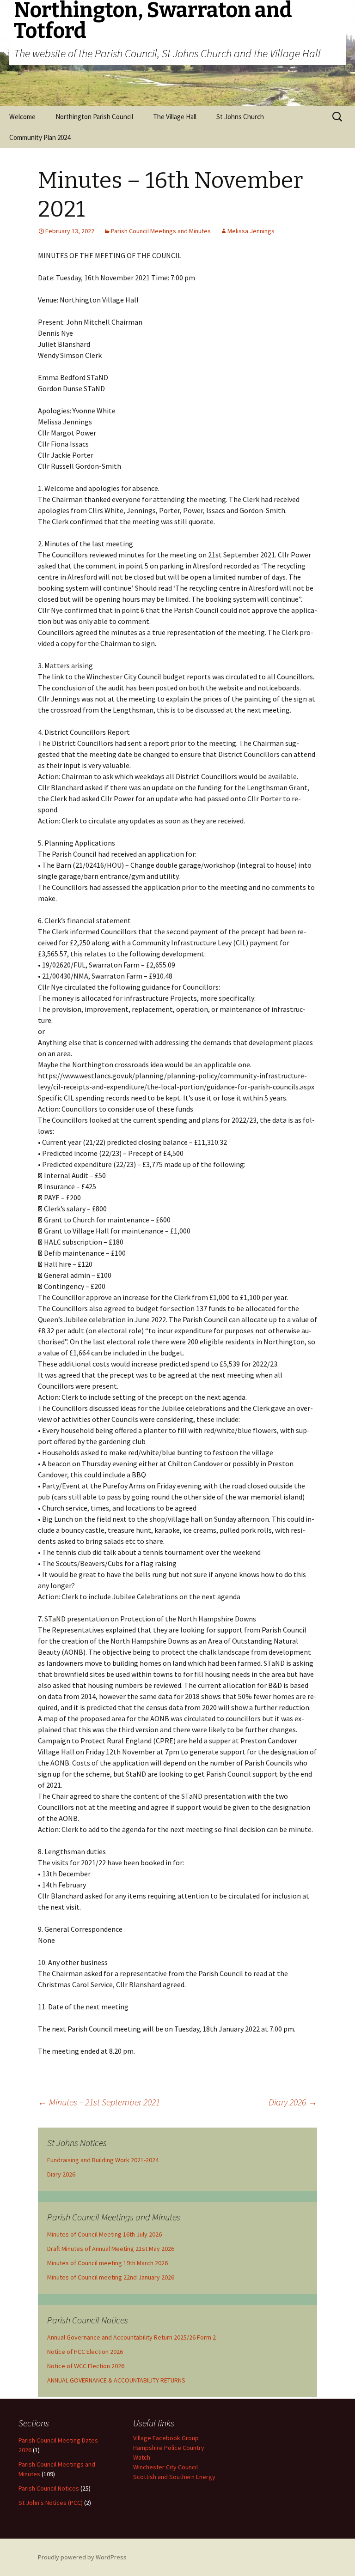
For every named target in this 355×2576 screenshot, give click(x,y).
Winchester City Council (165, 2467)
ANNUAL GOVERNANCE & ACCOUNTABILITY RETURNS (116, 2380)
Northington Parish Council (94, 117)
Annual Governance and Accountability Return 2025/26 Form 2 (132, 2337)
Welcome (22, 117)
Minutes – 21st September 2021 (99, 2102)
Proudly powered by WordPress (82, 2557)
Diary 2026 (293, 2102)
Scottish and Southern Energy (174, 2477)
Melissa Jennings (251, 231)
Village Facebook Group (166, 2438)
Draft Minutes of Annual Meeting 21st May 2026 (111, 2249)
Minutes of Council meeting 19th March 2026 (107, 2263)
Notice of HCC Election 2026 (85, 2352)
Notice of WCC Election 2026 (86, 2366)
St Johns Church (240, 117)
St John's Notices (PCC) (51, 2503)
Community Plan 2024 (40, 137)
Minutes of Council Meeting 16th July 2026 (104, 2234)
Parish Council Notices (49, 2488)
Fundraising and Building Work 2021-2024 (103, 2160)
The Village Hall (175, 117)
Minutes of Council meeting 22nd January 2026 (111, 2277)
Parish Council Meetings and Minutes (161, 231)
